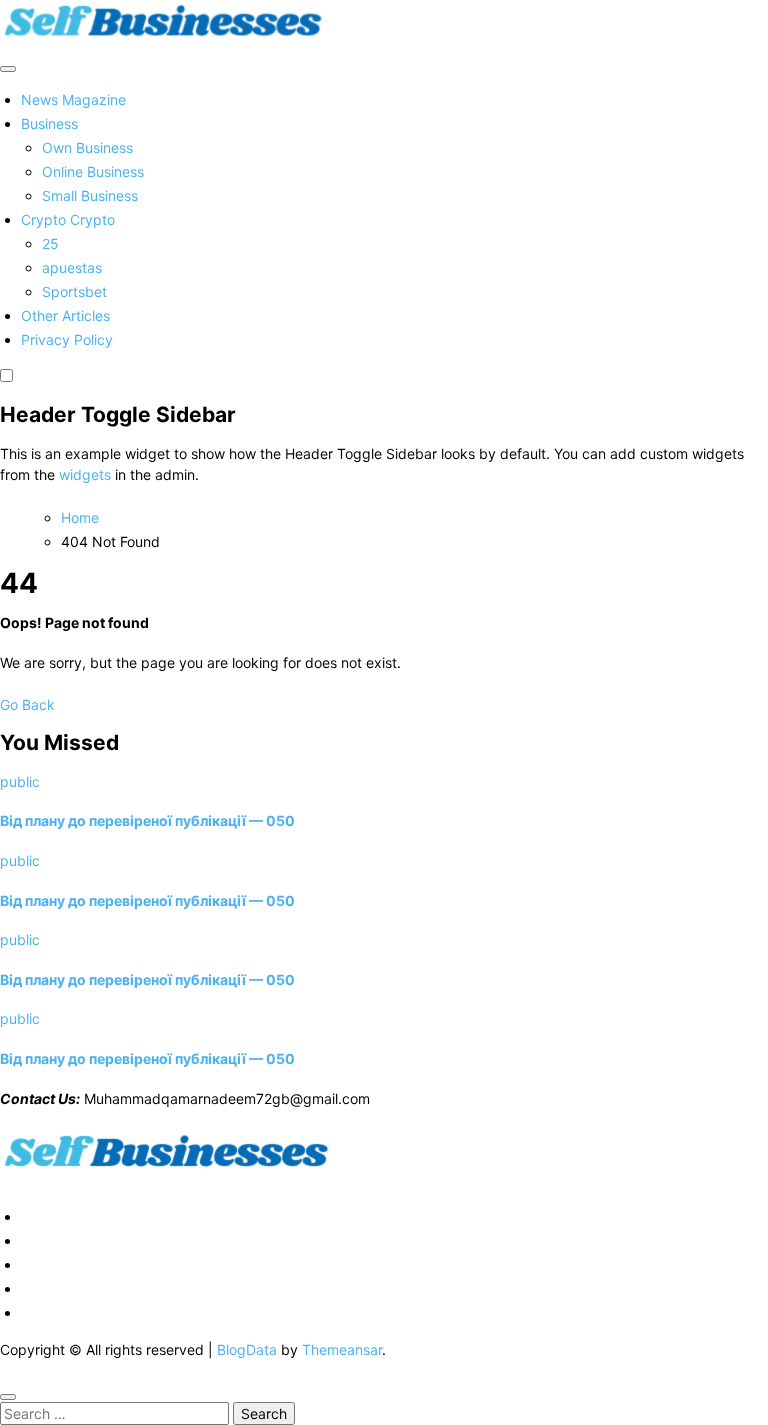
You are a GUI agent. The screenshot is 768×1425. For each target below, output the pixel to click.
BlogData (247, 1349)
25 (50, 243)
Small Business (90, 195)
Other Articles (65, 315)
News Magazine (73, 99)
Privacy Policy (67, 339)
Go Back (27, 704)
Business (49, 123)
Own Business (87, 147)
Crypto (68, 219)
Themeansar (342, 1349)
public (20, 781)
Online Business (93, 171)
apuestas (72, 267)
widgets (87, 474)
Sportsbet (74, 291)
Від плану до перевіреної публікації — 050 (147, 820)
